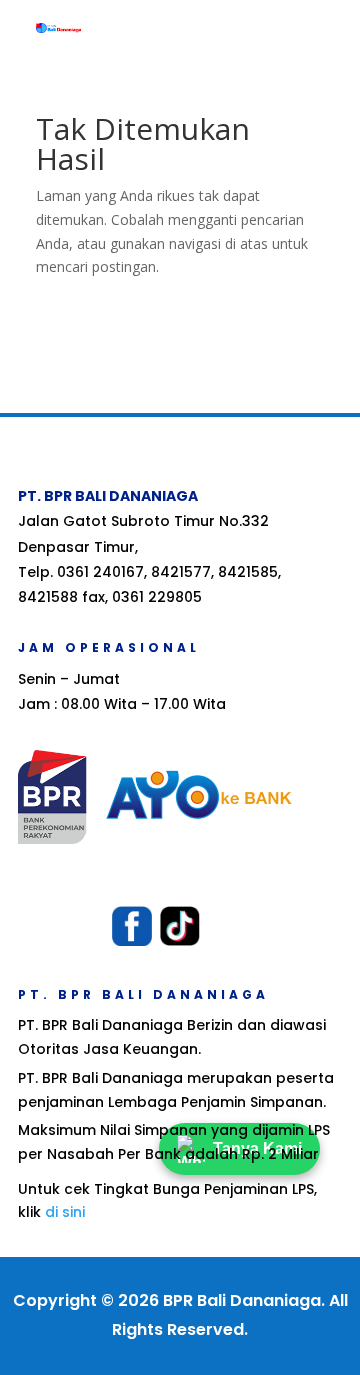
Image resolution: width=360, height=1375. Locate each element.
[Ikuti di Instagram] (228, 926)
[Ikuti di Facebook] (132, 926)
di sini (65, 1212)
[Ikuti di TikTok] (180, 926)
